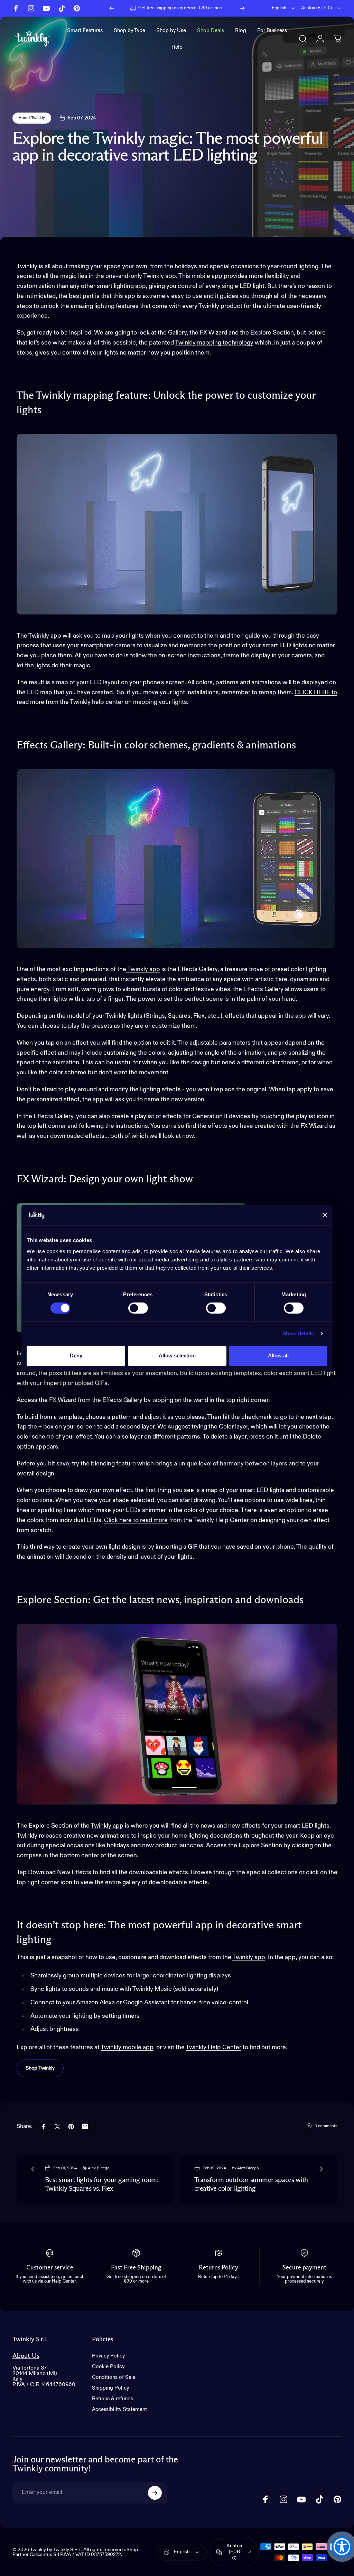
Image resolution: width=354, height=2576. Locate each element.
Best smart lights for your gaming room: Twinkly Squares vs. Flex (102, 2184)
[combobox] (284, 8)
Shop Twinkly (40, 2068)
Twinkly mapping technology (214, 343)
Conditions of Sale (114, 2377)
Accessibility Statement (119, 2409)
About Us (26, 2356)
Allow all (278, 1355)
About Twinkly (32, 118)
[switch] (138, 1308)
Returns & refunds (113, 2399)
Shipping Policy (110, 2388)
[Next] (242, 8)
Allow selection (177, 1355)
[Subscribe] (155, 2493)
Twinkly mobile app (127, 2047)
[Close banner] (325, 1215)
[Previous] (112, 8)
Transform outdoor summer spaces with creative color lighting (251, 2184)
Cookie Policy (108, 2367)
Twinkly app (45, 636)
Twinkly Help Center (213, 2047)
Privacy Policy (108, 2356)
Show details (298, 1333)
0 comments (326, 2126)
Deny (76, 1355)
